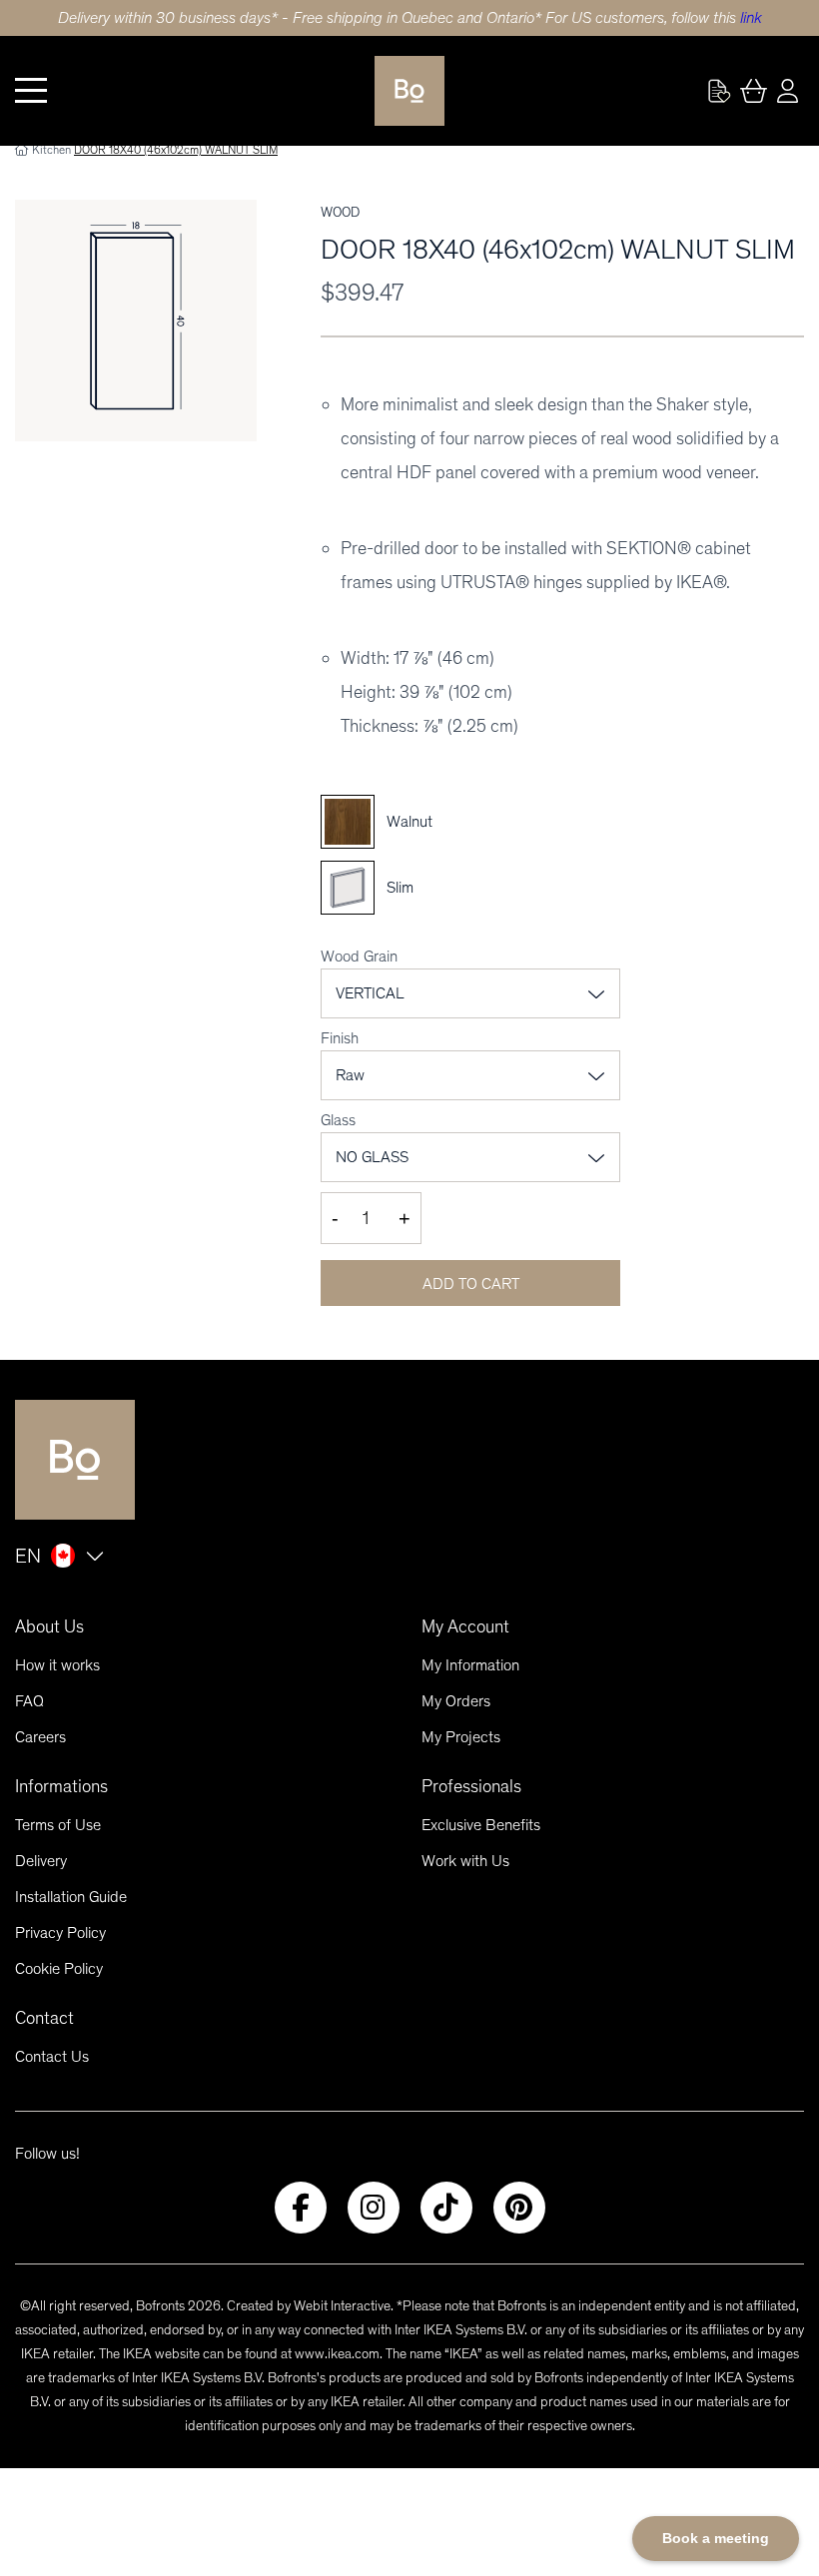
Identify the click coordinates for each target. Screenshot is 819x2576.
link (751, 17)
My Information (470, 1665)
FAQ (29, 1701)
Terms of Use (58, 1825)
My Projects (461, 1737)
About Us (49, 1626)
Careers (40, 1737)
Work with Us (465, 1861)
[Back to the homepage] (409, 91)
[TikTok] (446, 2208)
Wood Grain (359, 956)
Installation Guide (71, 1897)
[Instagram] (374, 2208)
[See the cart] (753, 91)
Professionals (471, 1786)
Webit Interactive (342, 2306)
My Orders (456, 1701)
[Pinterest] (519, 2208)
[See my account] (719, 91)
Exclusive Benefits (481, 1825)
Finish (340, 1038)
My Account (465, 1626)
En (28, 1556)
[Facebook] (301, 2208)
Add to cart (471, 1284)
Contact (44, 2018)
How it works (57, 1665)
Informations (61, 1786)
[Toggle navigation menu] (31, 91)
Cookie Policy (59, 1968)
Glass (338, 1120)
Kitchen (51, 150)
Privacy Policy (60, 1932)
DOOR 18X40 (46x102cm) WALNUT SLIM (176, 150)
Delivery (41, 1861)
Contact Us (52, 2056)
